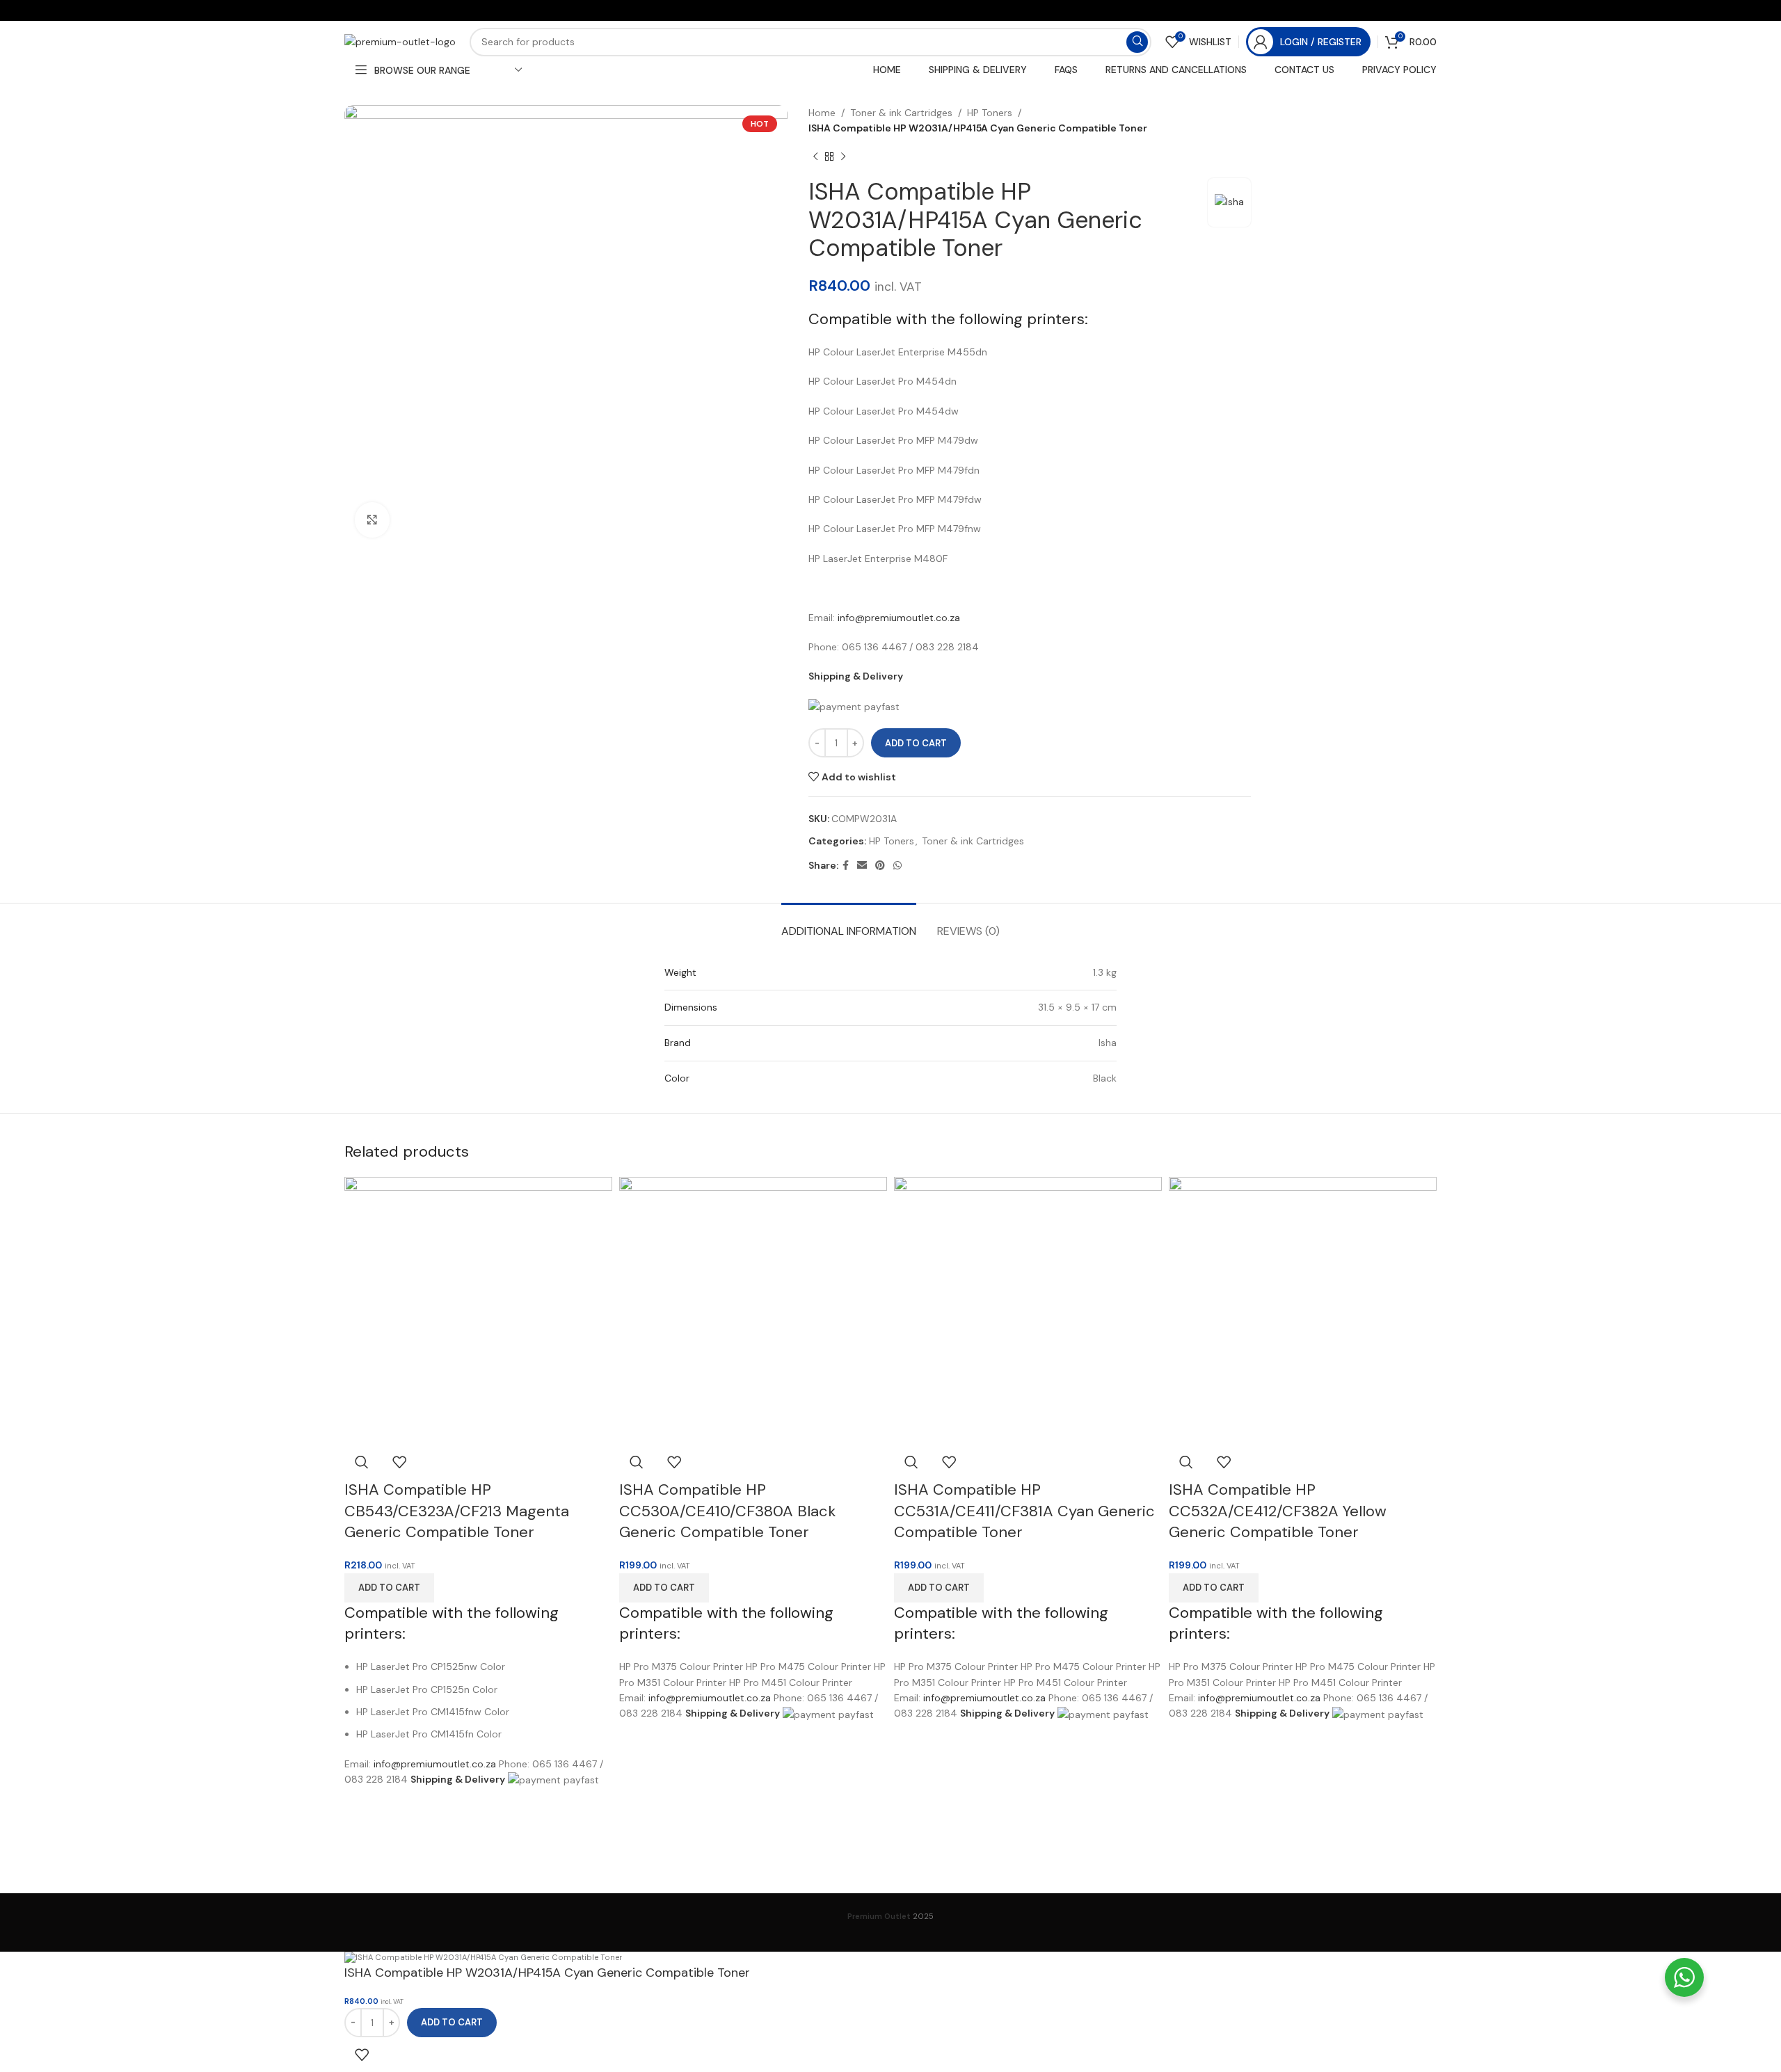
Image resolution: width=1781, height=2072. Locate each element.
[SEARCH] (1137, 42)
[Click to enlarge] (372, 520)
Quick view (362, 1462)
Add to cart (916, 743)
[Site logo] (400, 41)
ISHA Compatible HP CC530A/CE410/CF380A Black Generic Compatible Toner (727, 1511)
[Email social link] (862, 866)
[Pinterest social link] (880, 866)
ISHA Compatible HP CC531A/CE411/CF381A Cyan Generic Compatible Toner (1024, 1511)
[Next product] (843, 157)
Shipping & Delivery (856, 676)
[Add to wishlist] (399, 1462)
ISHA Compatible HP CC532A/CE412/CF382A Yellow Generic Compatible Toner (1278, 1511)
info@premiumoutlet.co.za (899, 618)
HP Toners (990, 113)
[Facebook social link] (846, 866)
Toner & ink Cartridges (901, 113)
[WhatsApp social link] (897, 866)
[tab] (849, 924)
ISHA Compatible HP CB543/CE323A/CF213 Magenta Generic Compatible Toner (457, 1511)
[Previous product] (815, 157)
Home (822, 113)
